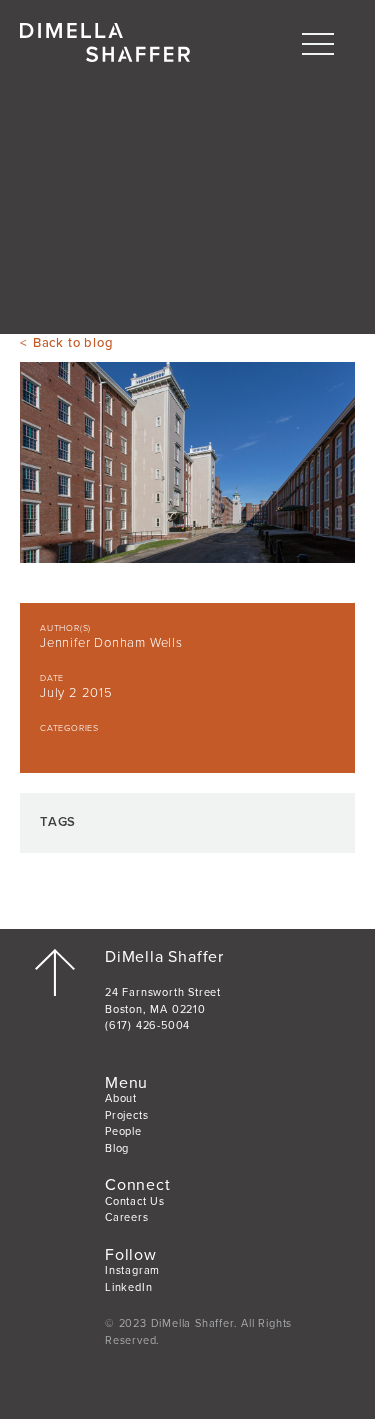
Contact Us (135, 1201)
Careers (127, 1217)
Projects (126, 1115)
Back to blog (73, 343)
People (123, 1131)
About (121, 1098)
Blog (117, 1148)
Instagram (132, 1270)
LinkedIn (128, 1287)
